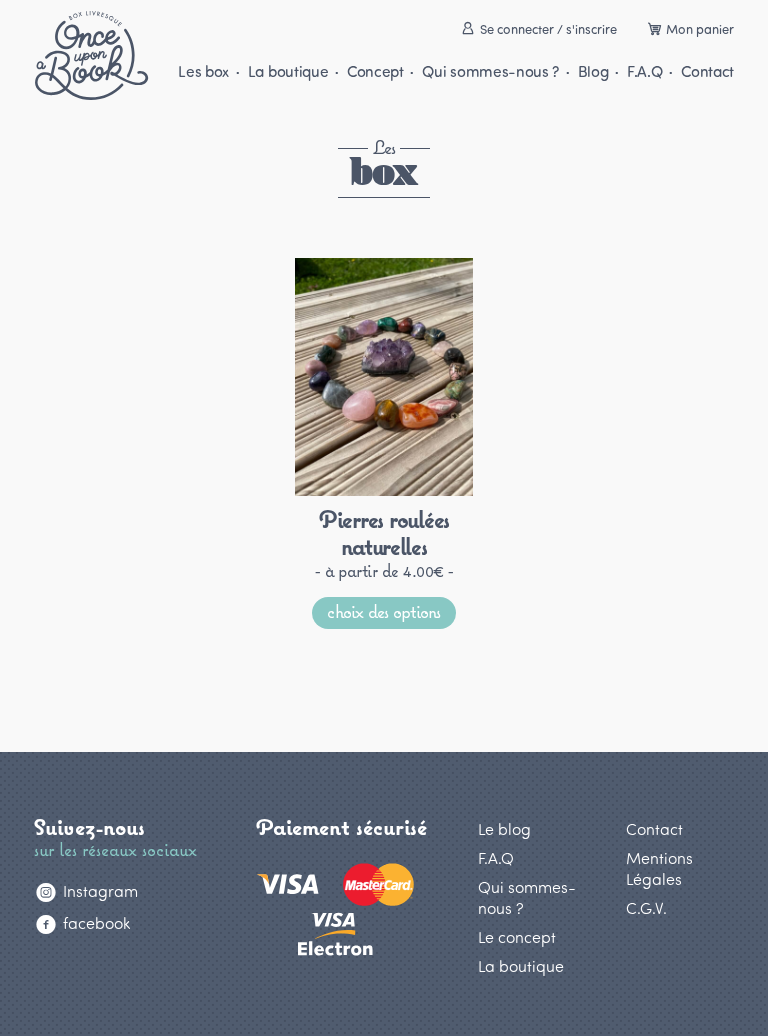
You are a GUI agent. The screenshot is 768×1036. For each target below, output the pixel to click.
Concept (375, 70)
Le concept (517, 936)
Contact (707, 70)
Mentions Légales (659, 868)
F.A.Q (644, 70)
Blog (593, 70)
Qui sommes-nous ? (490, 70)
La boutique (288, 70)
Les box (203, 70)
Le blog (504, 828)
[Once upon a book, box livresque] (91, 55)
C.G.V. (646, 907)
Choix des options (383, 611)
